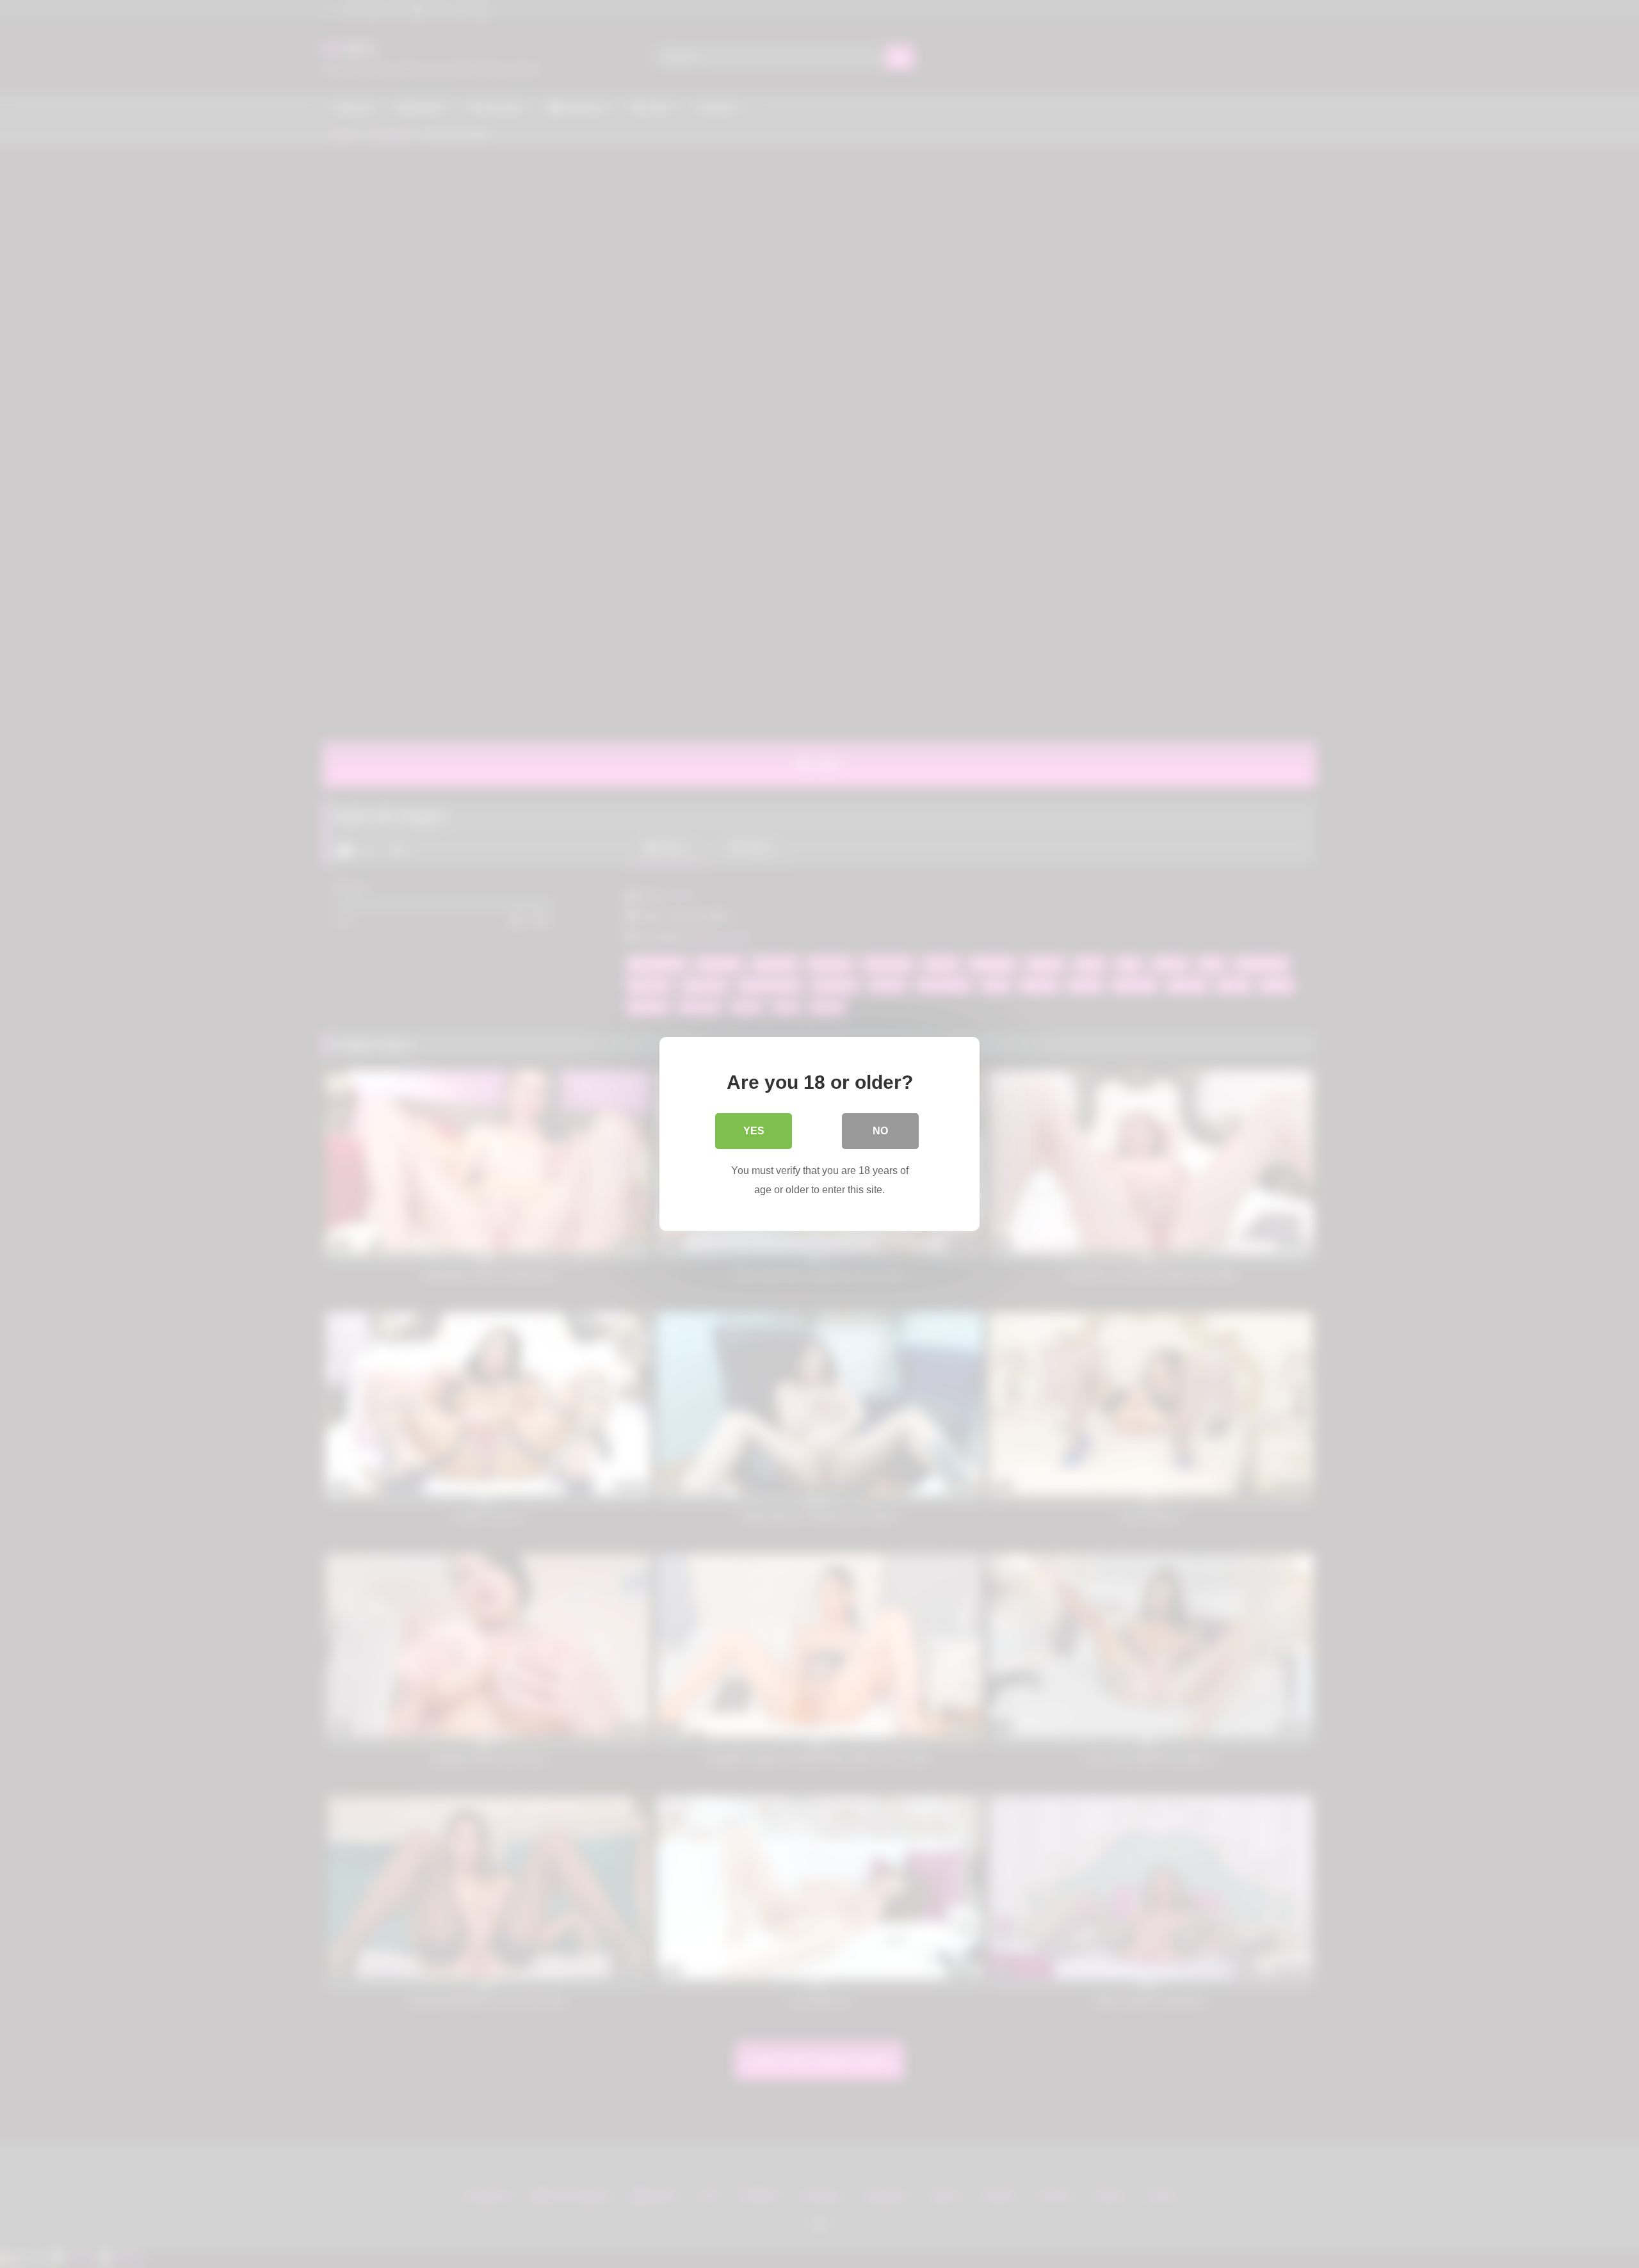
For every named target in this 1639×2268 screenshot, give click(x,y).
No (880, 1131)
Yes (754, 1131)
